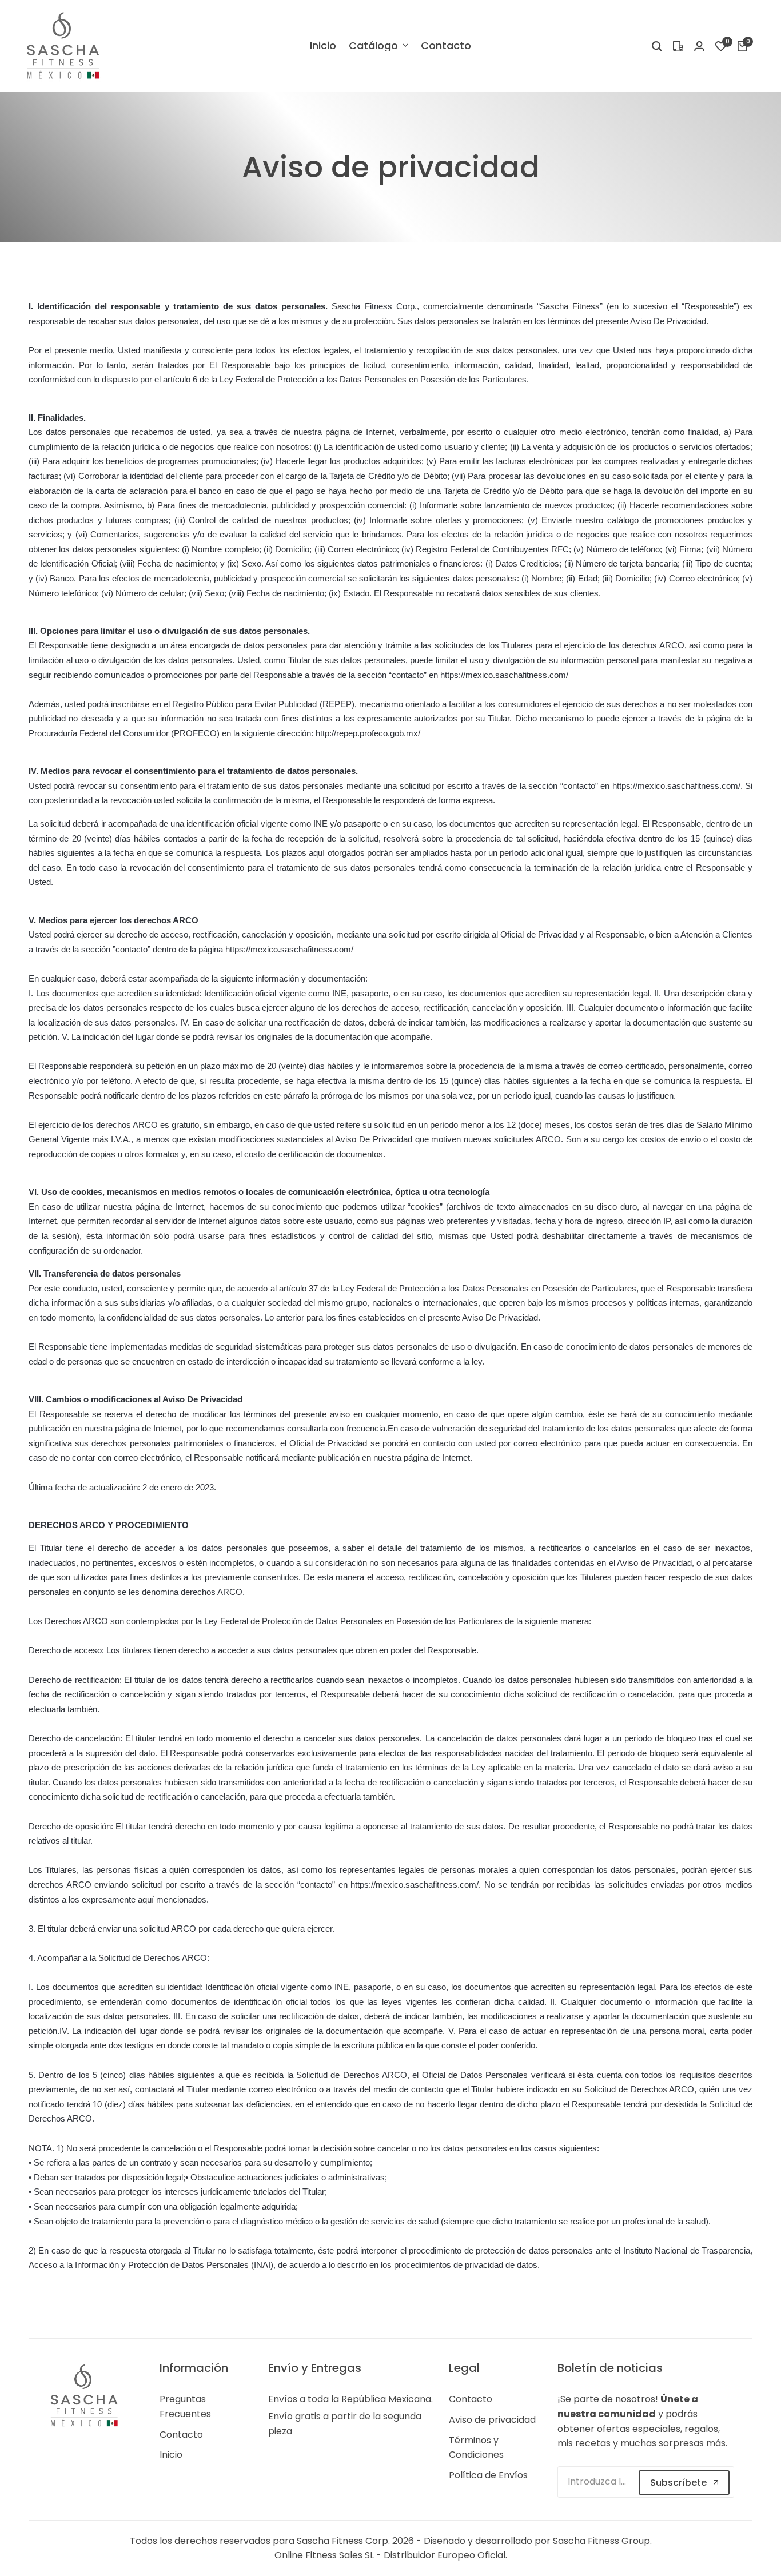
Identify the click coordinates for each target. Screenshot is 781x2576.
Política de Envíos (488, 2475)
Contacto (181, 2435)
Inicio (171, 2455)
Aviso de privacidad (492, 2420)
